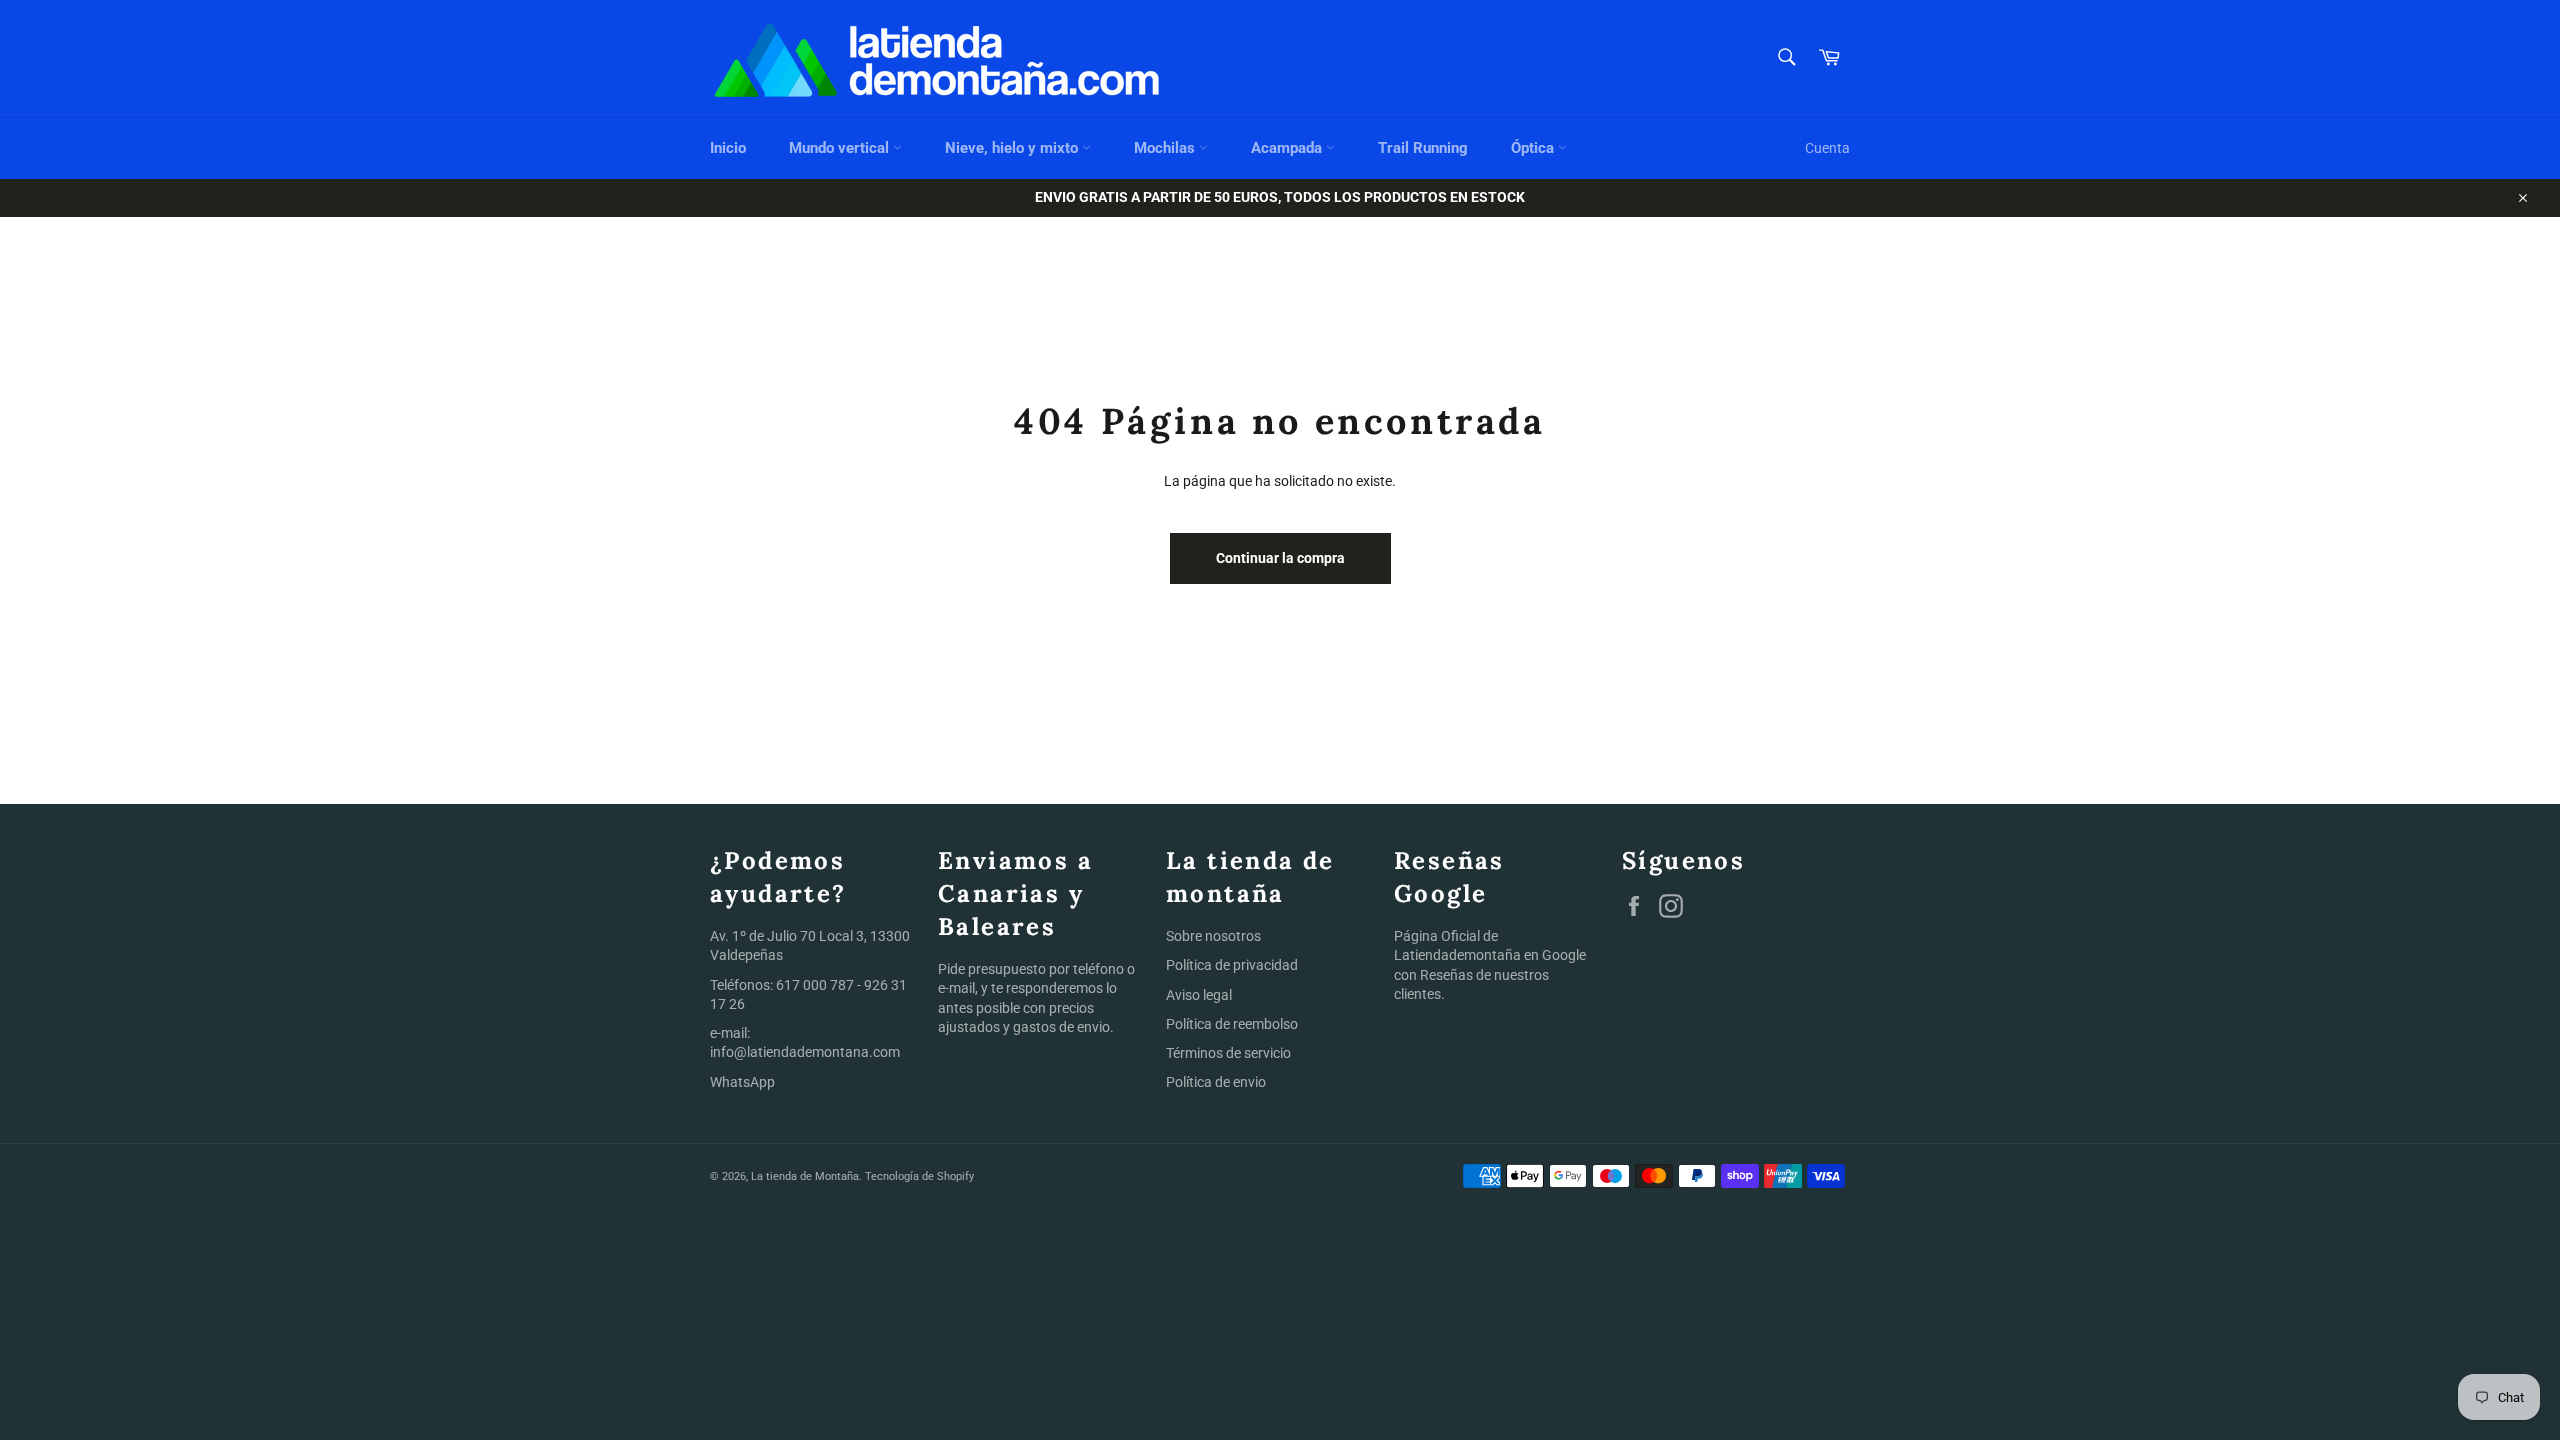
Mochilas (1166, 148)
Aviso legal (1199, 995)
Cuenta (1827, 148)
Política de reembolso (1232, 1024)
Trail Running (1423, 148)
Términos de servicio (1228, 1053)
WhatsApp (742, 1082)
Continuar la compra (1280, 558)
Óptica (1534, 148)
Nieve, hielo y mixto (1013, 148)
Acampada (1288, 148)
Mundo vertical (841, 148)
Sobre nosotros (1213, 936)
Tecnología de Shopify (919, 1176)
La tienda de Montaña (805, 1176)
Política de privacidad (1232, 965)
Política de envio (1216, 1082)
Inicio (728, 148)
